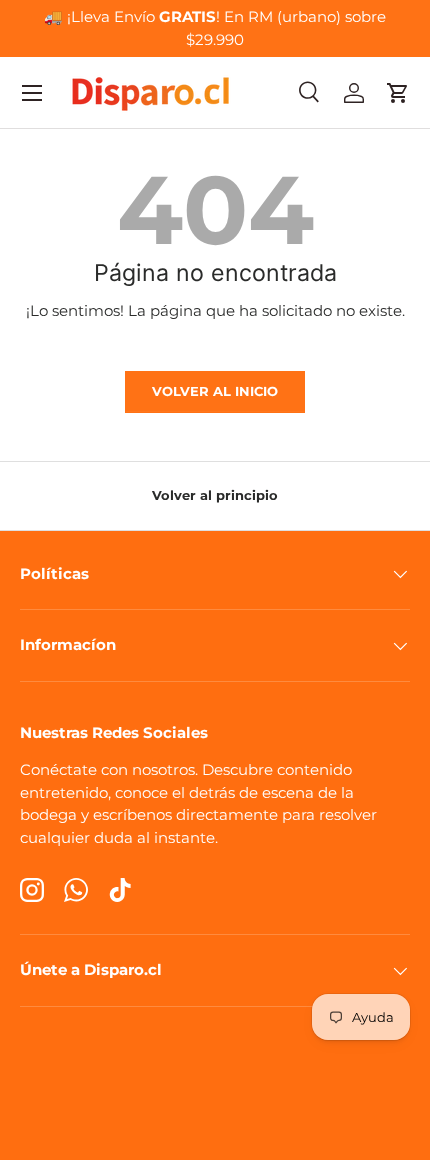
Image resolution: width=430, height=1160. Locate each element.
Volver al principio (215, 495)
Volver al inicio (215, 391)
